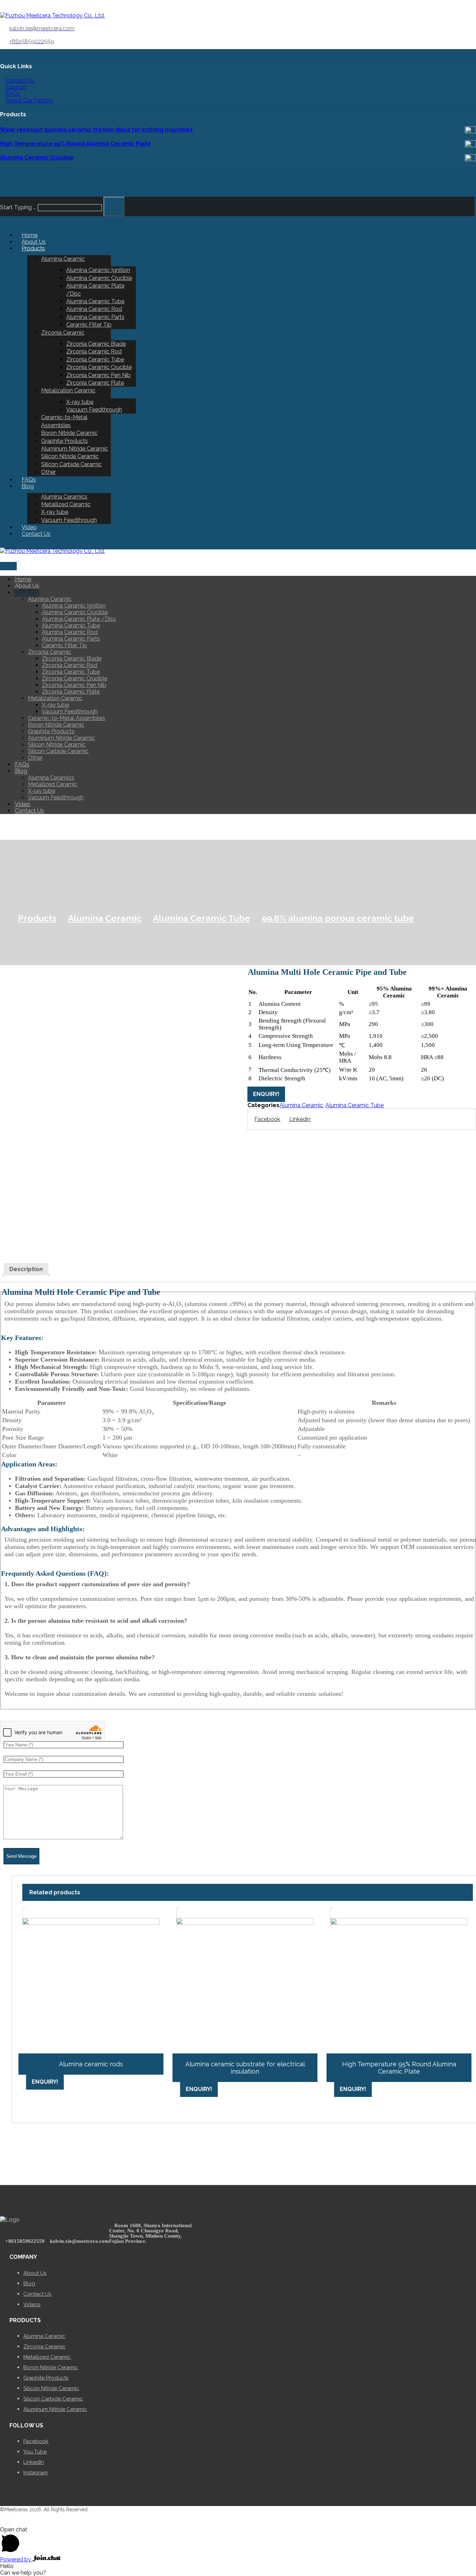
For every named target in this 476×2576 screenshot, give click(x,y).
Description (26, 1269)
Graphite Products (46, 2378)
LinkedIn (34, 2462)
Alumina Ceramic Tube (355, 1105)
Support (16, 87)
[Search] (114, 206)
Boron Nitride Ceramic (51, 2367)
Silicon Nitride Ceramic (51, 2388)
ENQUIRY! (266, 1094)
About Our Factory (30, 100)
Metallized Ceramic (47, 2357)
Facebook (36, 2441)
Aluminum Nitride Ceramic (55, 2409)
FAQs (13, 94)
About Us (35, 2273)
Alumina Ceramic (301, 1105)
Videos (32, 2304)
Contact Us (20, 81)
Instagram (36, 2473)
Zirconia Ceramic (44, 2347)
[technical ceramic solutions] (52, 15)
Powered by (16, 2559)
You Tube (35, 2452)
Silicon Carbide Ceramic (53, 2399)
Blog (29, 2284)
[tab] (26, 1269)
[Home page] (3, 918)
